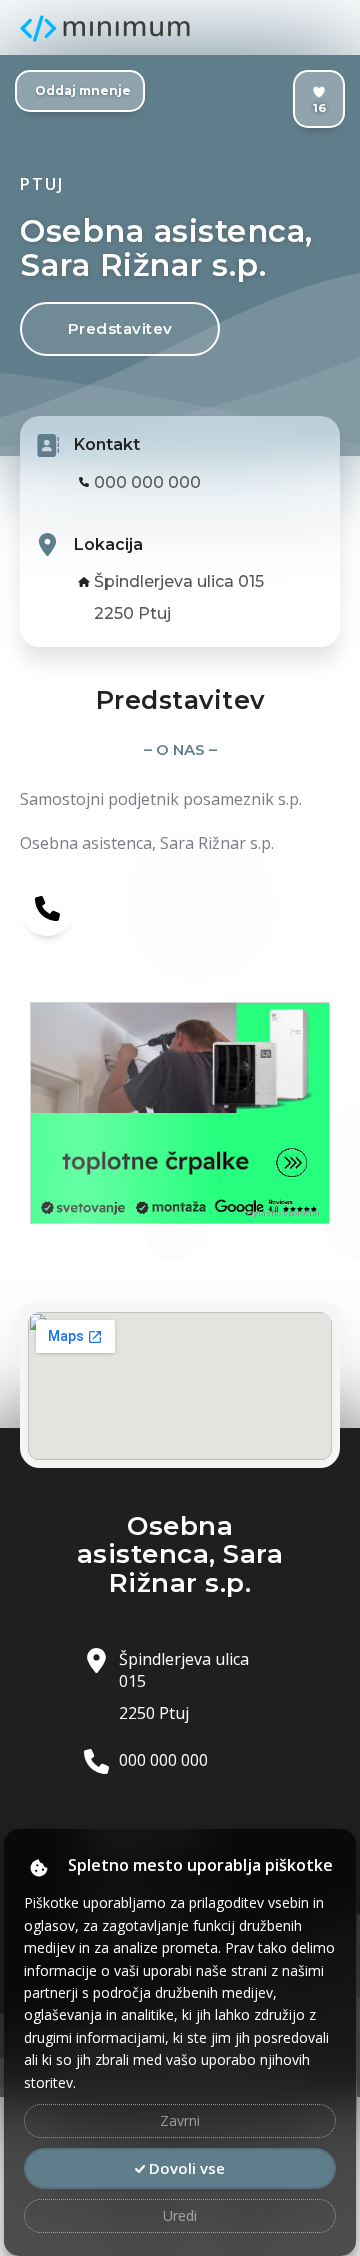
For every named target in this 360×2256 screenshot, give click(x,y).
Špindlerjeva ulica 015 (179, 581)
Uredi (180, 2215)
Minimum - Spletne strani (105, 28)
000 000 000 (147, 482)
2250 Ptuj (132, 613)
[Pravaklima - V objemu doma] (180, 1058)
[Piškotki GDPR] (39, 1867)
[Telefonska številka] (47, 907)
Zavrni (180, 2120)
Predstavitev (120, 328)
